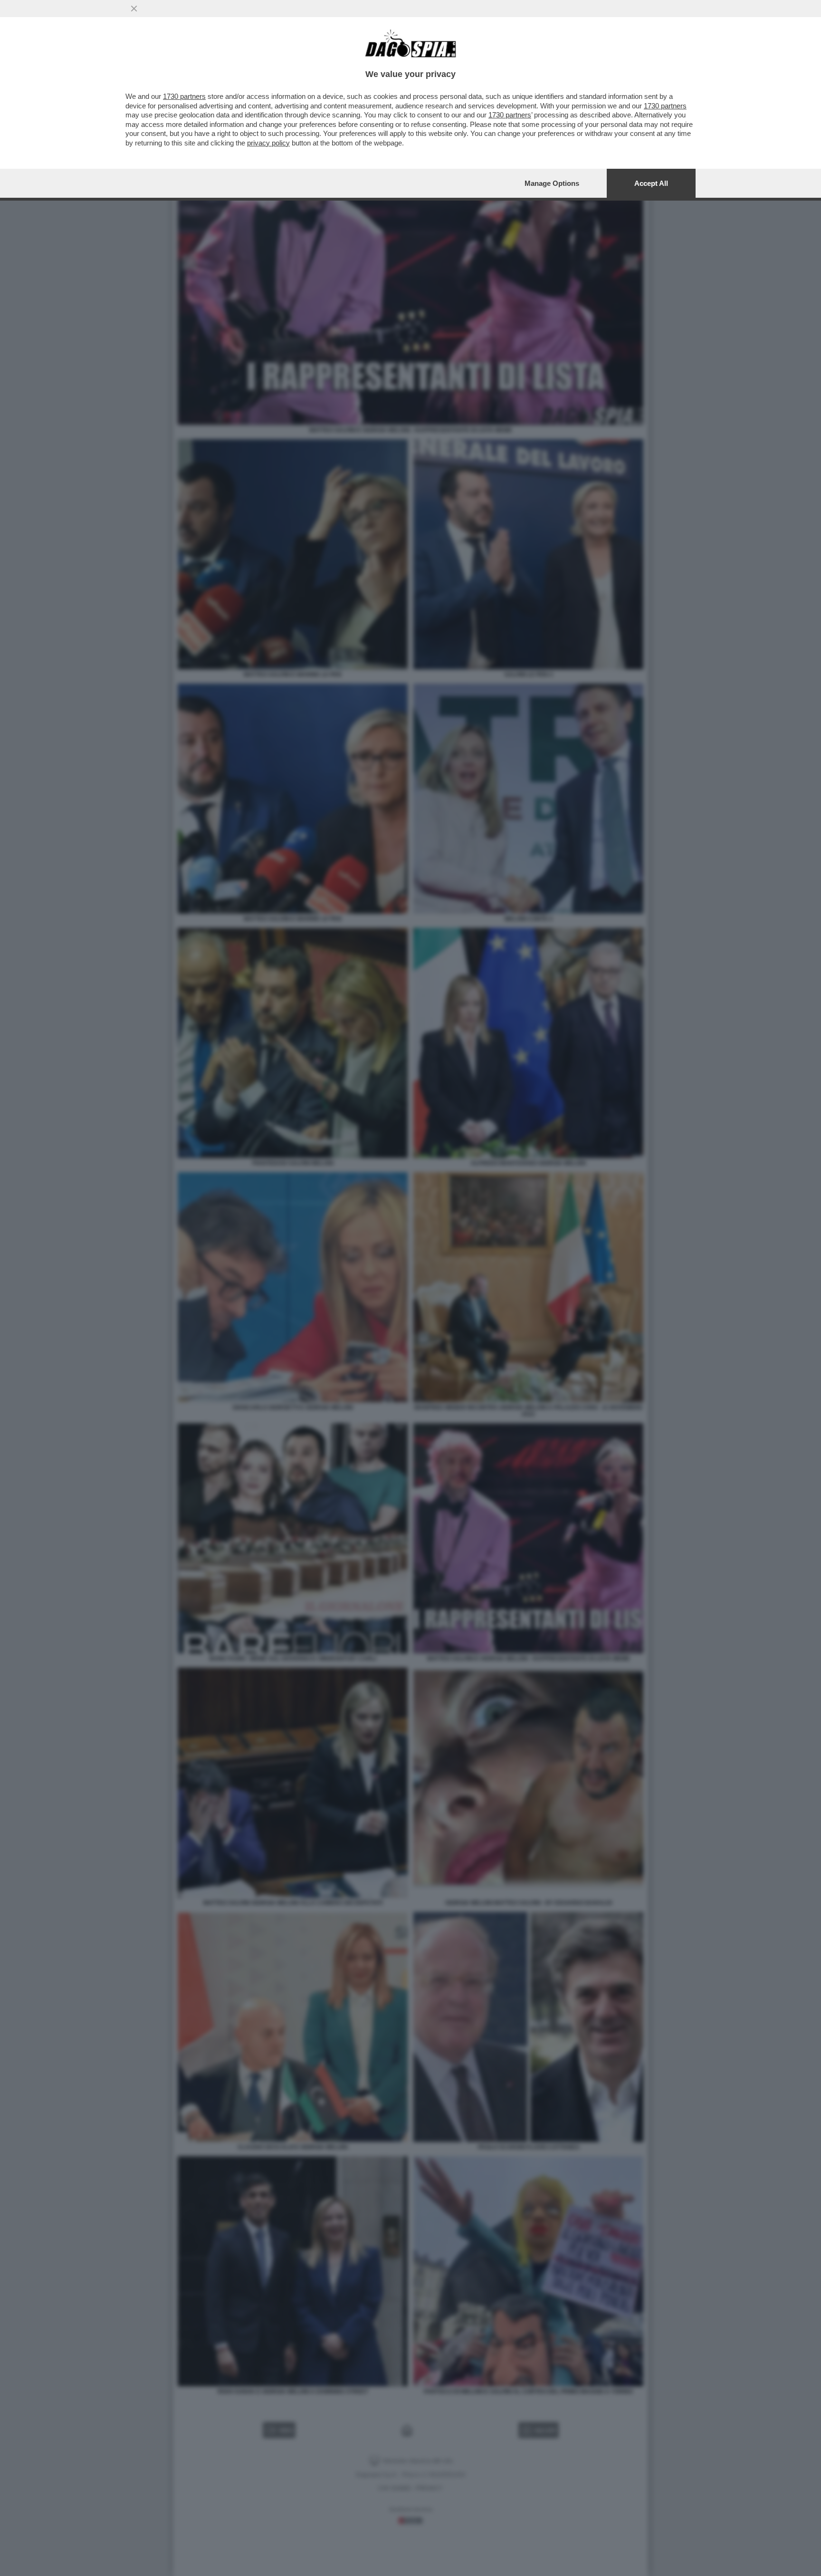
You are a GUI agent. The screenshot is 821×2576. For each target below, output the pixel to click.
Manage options (552, 183)
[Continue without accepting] (134, 9)
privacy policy (268, 143)
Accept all (651, 183)
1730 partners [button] (184, 96)
